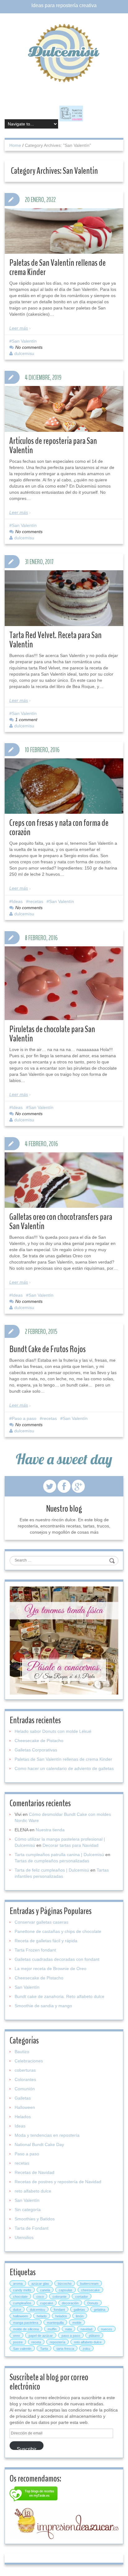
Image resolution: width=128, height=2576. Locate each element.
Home (15, 145)
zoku (86, 2349)
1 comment (26, 720)
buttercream (89, 2284)
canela (45, 2290)
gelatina (100, 2310)
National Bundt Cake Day (39, 2144)
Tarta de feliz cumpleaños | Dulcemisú (52, 1870)
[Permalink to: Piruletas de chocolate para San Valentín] (64, 988)
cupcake (47, 2303)
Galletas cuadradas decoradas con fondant (57, 1959)
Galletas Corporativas (36, 1750)
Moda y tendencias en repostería (47, 2135)
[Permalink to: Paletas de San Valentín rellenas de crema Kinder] (64, 231)
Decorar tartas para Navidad (71, 1845)
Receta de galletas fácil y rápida (46, 1941)
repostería (57, 2342)
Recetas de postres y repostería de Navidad (58, 2182)
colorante (59, 2297)
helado (42, 2316)
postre (18, 2342)
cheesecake (90, 2290)
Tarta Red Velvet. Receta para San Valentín (55, 640)
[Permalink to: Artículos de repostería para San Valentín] (64, 409)
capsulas (66, 2290)
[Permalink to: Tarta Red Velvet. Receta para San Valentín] (64, 598)
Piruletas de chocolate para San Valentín (52, 1034)
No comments (29, 347)
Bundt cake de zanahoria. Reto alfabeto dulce (59, 1996)
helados (61, 2316)
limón (80, 2316)
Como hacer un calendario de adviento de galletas (64, 1768)
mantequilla (55, 2323)
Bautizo (22, 2052)
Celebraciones (29, 2061)
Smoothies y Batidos (35, 2219)
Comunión (25, 2089)
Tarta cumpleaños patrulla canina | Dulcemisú (59, 1855)
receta (36, 2342)
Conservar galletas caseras (41, 1922)
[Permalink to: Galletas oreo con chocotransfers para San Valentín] (64, 1180)
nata (69, 2329)
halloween (21, 2316)
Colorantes (25, 2079)
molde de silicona (26, 2329)
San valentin (22, 2349)
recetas (36, 901)
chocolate (20, 2297)
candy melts (22, 2290)
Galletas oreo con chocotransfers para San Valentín (61, 1222)
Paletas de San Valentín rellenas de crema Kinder (57, 267)
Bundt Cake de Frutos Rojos (48, 1349)
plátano (94, 2336)
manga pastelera (26, 2323)
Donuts (93, 2303)
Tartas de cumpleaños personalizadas (52, 1861)
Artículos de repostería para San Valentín (53, 446)
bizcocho (65, 2284)
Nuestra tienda (50, 1830)
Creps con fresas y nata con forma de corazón (59, 828)
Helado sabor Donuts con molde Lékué (53, 1731)
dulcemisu (24, 353)
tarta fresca (65, 2349)
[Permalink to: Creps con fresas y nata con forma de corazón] (64, 786)
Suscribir (27, 2448)
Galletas (23, 2098)
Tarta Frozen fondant (35, 1950)
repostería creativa (76, 5)
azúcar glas (40, 2284)
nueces (107, 2329)
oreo (16, 2336)
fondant (59, 2310)
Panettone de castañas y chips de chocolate (58, 1931)
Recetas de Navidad (34, 2172)
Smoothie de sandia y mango (43, 2006)
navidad (86, 2329)
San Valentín (24, 341)
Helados (23, 2117)
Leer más (19, 328)
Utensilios (24, 2237)
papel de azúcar (41, 2336)
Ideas (17, 901)
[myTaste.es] (34, 2495)
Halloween (25, 2107)
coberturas (25, 2070)
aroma (18, 2284)
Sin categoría (28, 2210)
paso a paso (71, 2336)
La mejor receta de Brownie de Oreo (50, 1969)
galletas (79, 2310)
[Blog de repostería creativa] (64, 53)
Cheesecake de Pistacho (39, 1741)
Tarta (44, 2349)
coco (40, 2297)
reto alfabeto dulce (33, 2191)
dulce (17, 2310)
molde (77, 2323)
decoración (70, 2303)
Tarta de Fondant (32, 2228)
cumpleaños (22, 2303)
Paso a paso (24, 1418)
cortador (82, 2297)
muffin (52, 2329)
